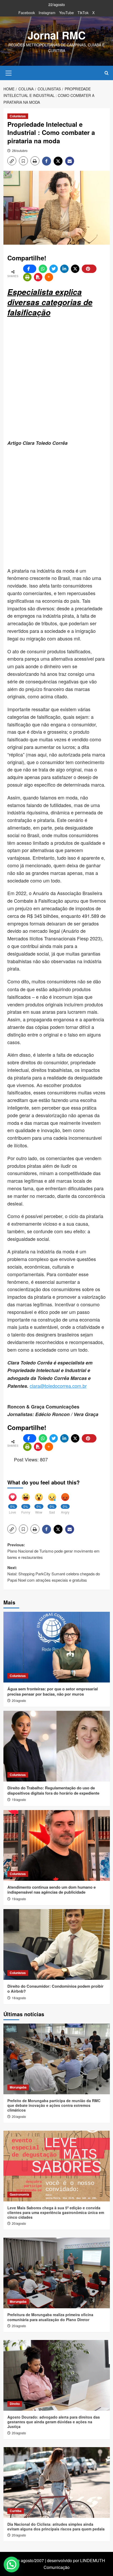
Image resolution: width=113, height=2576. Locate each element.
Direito (15, 2404)
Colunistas (18, 116)
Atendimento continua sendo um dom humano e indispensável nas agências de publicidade (52, 1890)
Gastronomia (19, 2194)
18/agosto (19, 1998)
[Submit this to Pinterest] (89, 269)
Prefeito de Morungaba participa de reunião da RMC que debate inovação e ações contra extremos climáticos (54, 2105)
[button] (9, 72)
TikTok (83, 13)
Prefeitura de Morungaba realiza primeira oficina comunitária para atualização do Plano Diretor (50, 2317)
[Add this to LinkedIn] (64, 269)
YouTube (66, 13)
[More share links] (49, 277)
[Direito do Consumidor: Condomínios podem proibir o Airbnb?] (57, 1944)
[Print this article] (27, 277)
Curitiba (16, 2511)
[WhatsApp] (43, 269)
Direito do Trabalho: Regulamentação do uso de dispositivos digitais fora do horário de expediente (53, 1790)
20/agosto (19, 1700)
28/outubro (20, 150)
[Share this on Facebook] (30, 269)
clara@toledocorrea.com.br (58, 1386)
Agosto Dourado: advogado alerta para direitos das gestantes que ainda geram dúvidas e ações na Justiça (54, 2422)
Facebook (27, 13)
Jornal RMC (57, 35)
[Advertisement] (56, 379)
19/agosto (19, 1799)
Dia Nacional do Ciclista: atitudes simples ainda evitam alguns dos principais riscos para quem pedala (56, 2526)
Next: (54, 1574)
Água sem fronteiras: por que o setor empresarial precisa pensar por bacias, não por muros (53, 1691)
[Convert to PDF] (38, 277)
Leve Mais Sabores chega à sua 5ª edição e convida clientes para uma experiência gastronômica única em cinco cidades (56, 2212)
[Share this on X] (75, 269)
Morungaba (18, 2087)
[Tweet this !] (54, 269)
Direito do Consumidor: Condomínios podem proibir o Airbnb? (55, 1989)
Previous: (53, 1551)
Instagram (47, 13)
